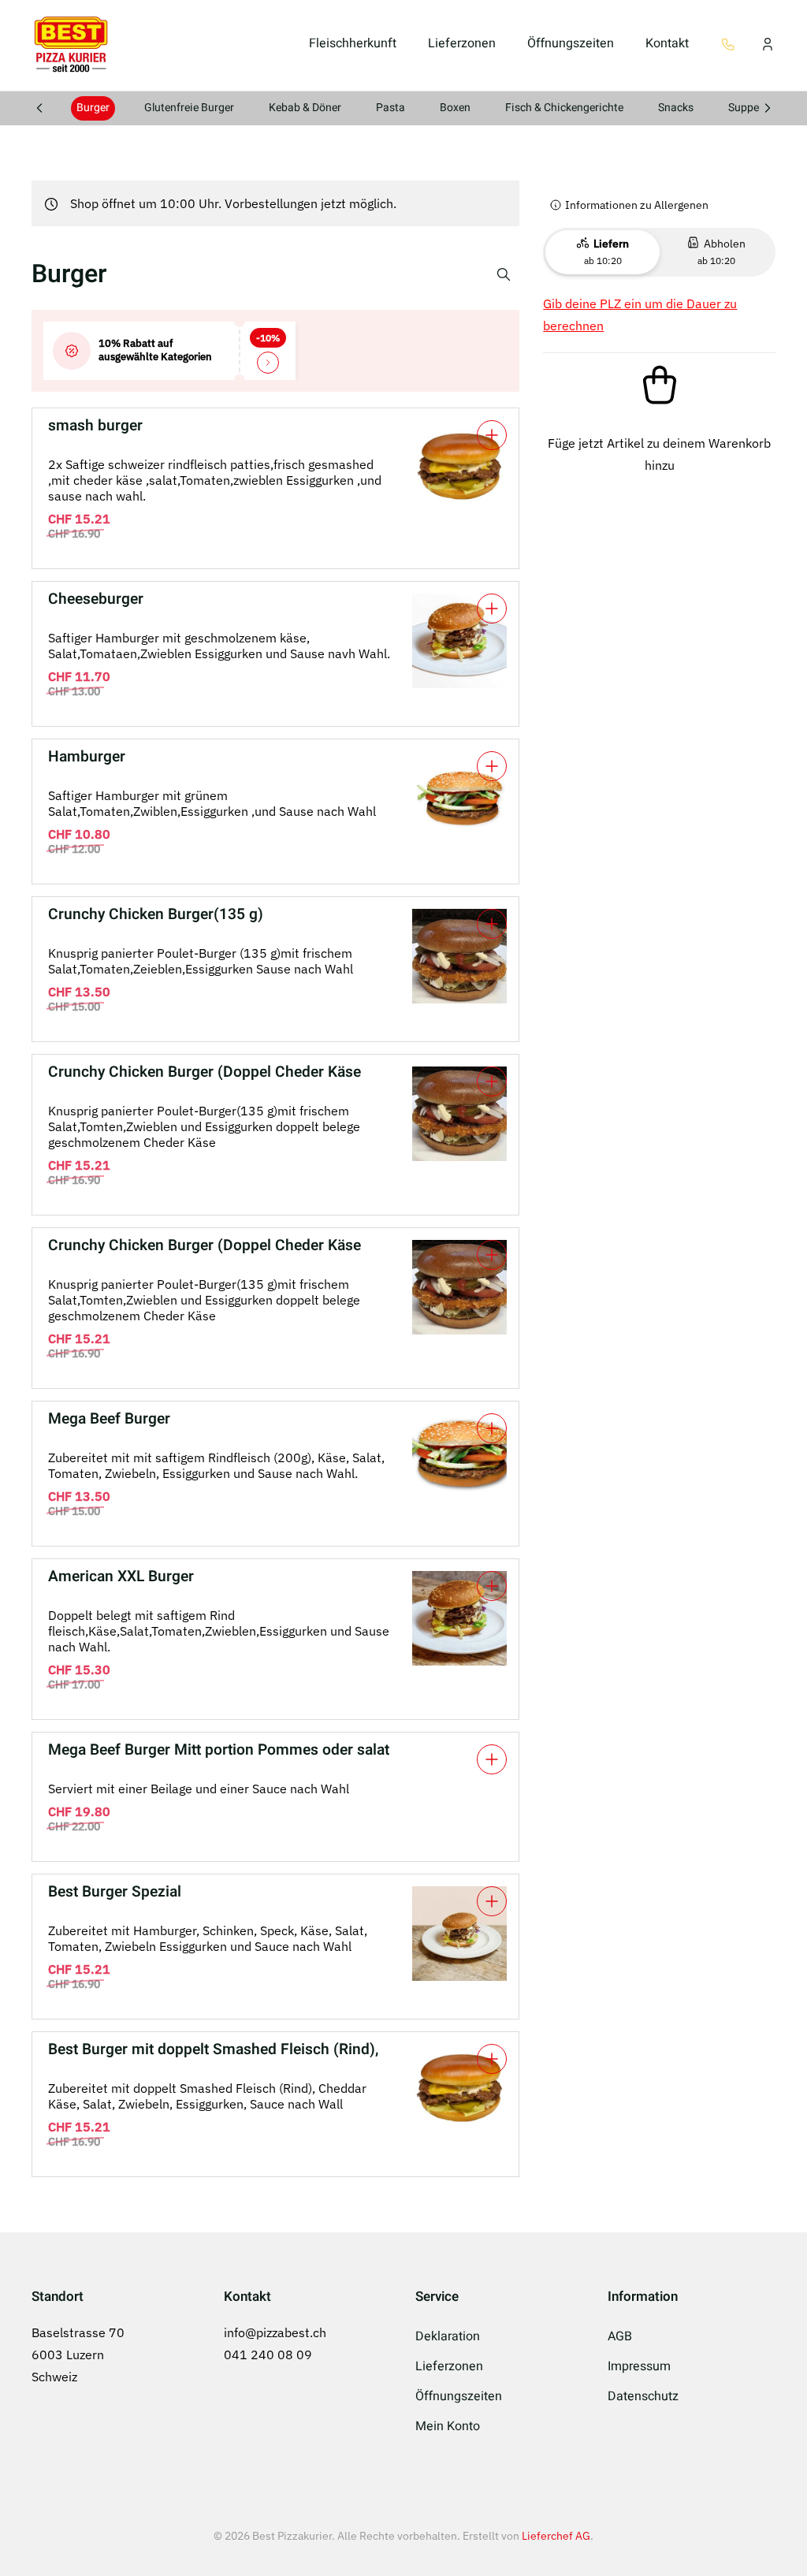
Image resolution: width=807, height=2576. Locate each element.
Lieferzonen (462, 43)
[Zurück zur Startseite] (71, 43)
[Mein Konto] (768, 43)
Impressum (639, 2366)
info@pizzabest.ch (275, 2332)
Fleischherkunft (353, 43)
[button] (728, 43)
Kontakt (667, 43)
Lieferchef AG (556, 2536)
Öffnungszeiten (571, 43)
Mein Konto (448, 2426)
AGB (620, 2336)
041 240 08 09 (268, 2355)
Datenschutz (643, 2396)
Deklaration (448, 2336)
